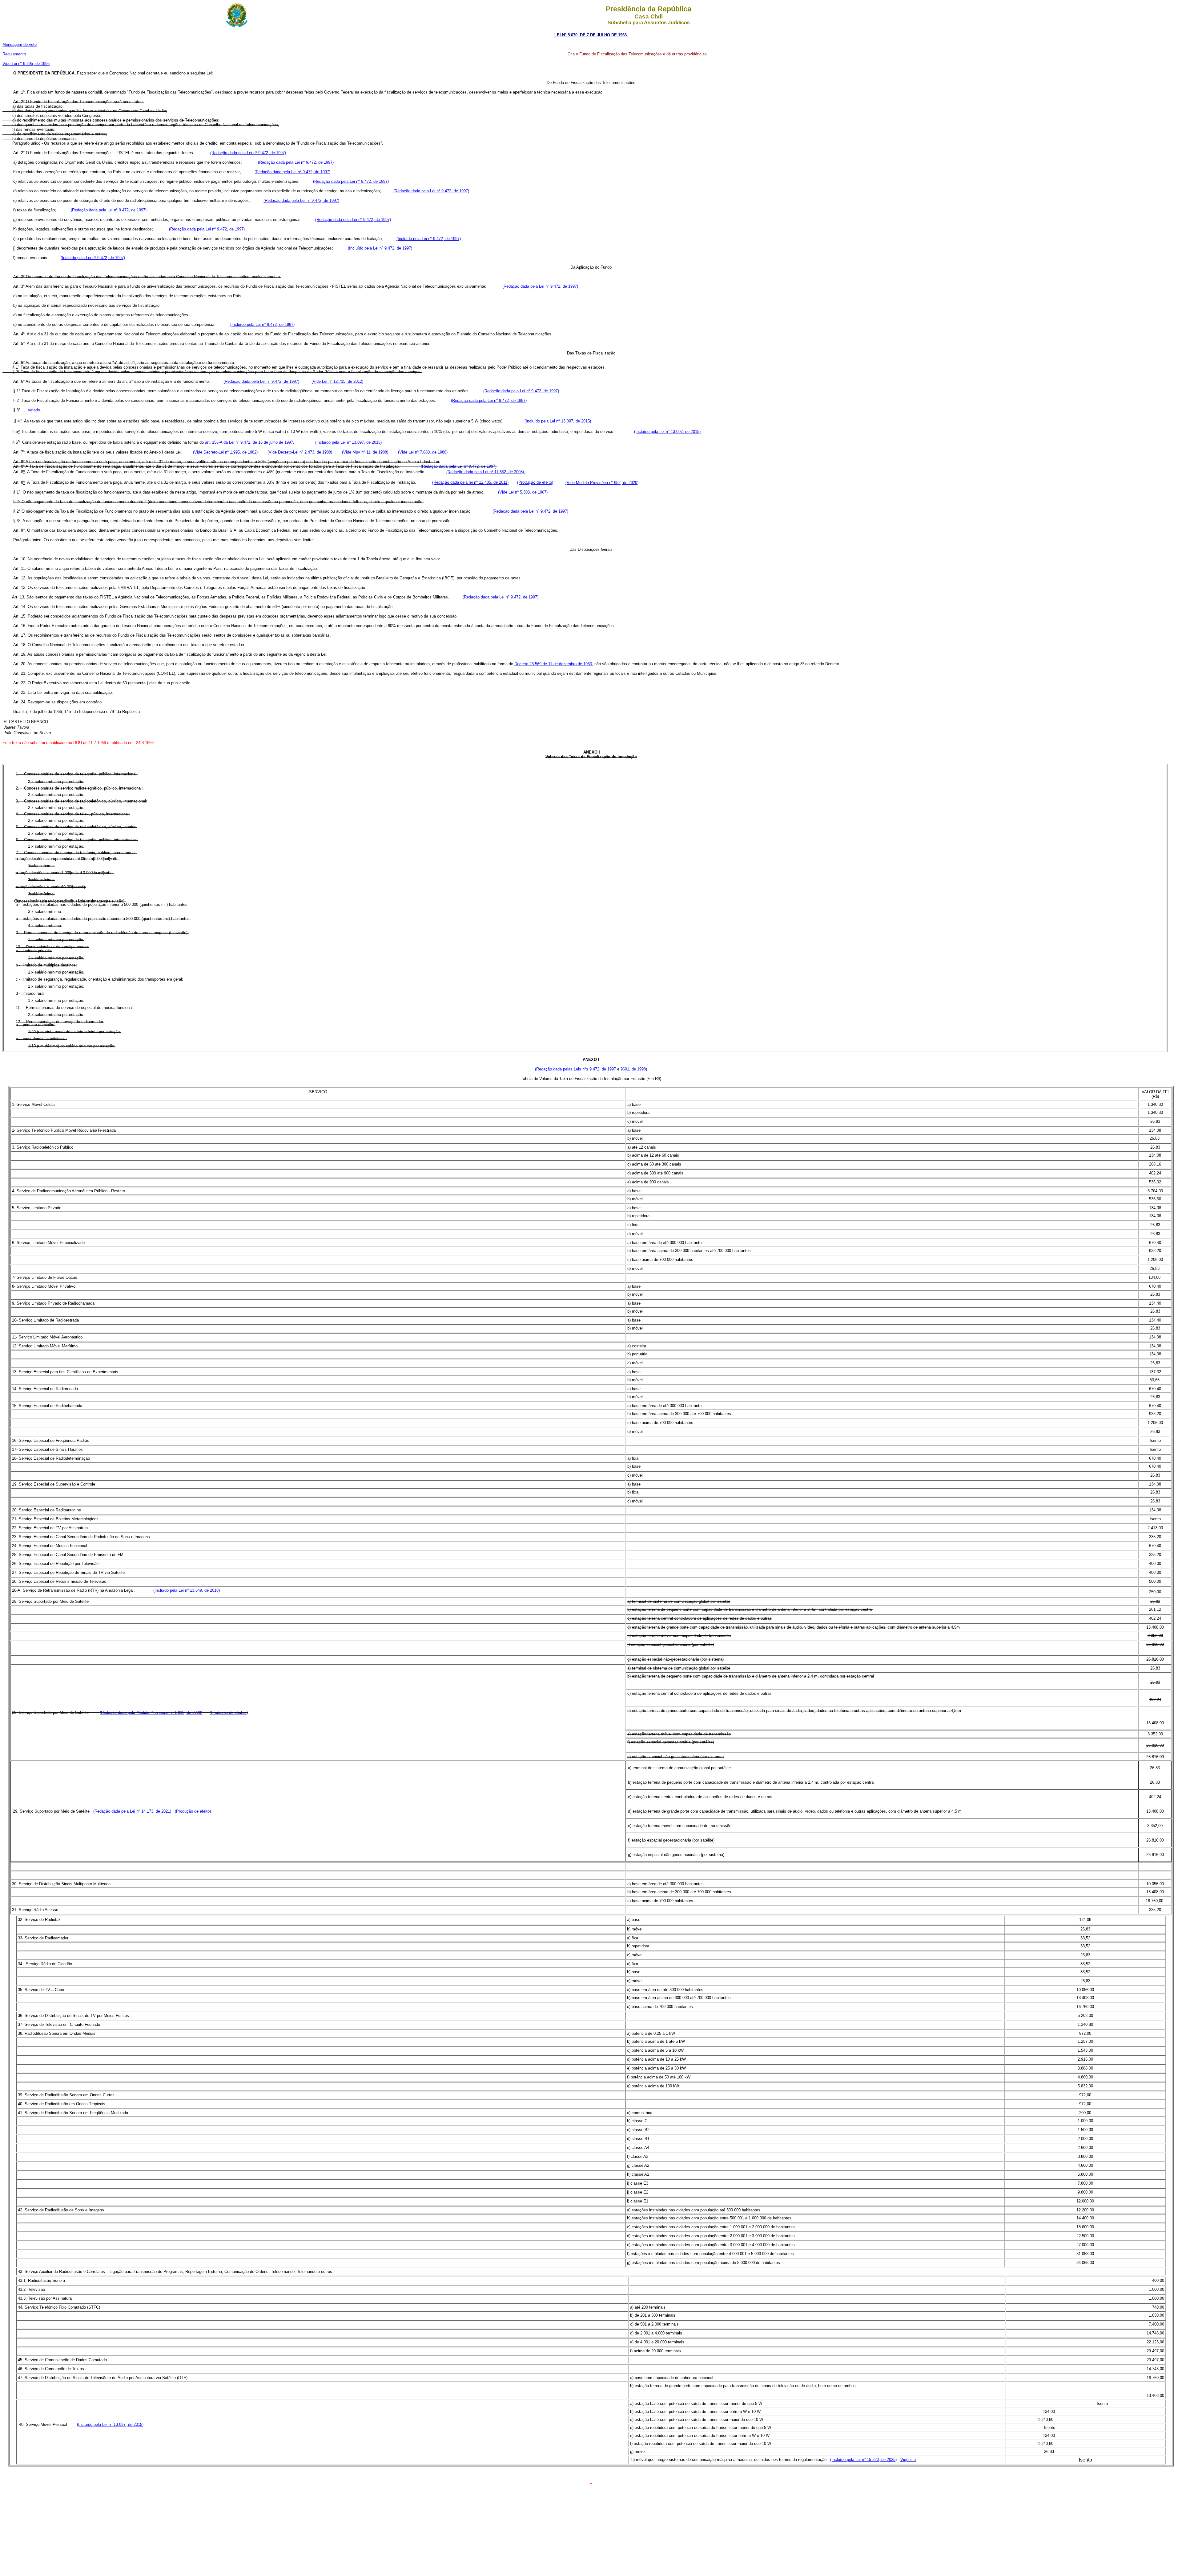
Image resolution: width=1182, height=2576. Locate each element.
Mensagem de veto (20, 44)
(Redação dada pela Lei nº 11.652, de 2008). (486, 472)
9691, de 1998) (634, 1069)
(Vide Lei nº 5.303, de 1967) (523, 492)
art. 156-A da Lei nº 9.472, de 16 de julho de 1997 (249, 442)
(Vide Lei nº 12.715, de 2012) (337, 381)
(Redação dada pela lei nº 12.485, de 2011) (470, 483)
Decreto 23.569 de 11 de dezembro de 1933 (553, 664)
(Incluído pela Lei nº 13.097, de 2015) (558, 421)
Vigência (908, 2460)
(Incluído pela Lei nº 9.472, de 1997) (429, 239)
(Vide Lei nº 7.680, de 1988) (423, 452)
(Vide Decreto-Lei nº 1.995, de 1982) (225, 452)
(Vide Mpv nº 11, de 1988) (365, 452)
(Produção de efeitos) (229, 1712)
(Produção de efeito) (535, 483)
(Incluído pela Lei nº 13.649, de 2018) (187, 1590)
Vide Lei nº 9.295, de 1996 (26, 64)
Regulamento (14, 54)
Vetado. (34, 410)
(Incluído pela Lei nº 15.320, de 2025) (863, 2460)
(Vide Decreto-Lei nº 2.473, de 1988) (300, 452)
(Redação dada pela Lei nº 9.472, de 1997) (248, 153)
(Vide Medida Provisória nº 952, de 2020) (602, 483)
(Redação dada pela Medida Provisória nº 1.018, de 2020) (151, 1712)
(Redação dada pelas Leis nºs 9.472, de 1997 (575, 1069)
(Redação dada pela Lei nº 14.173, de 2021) (132, 1811)
